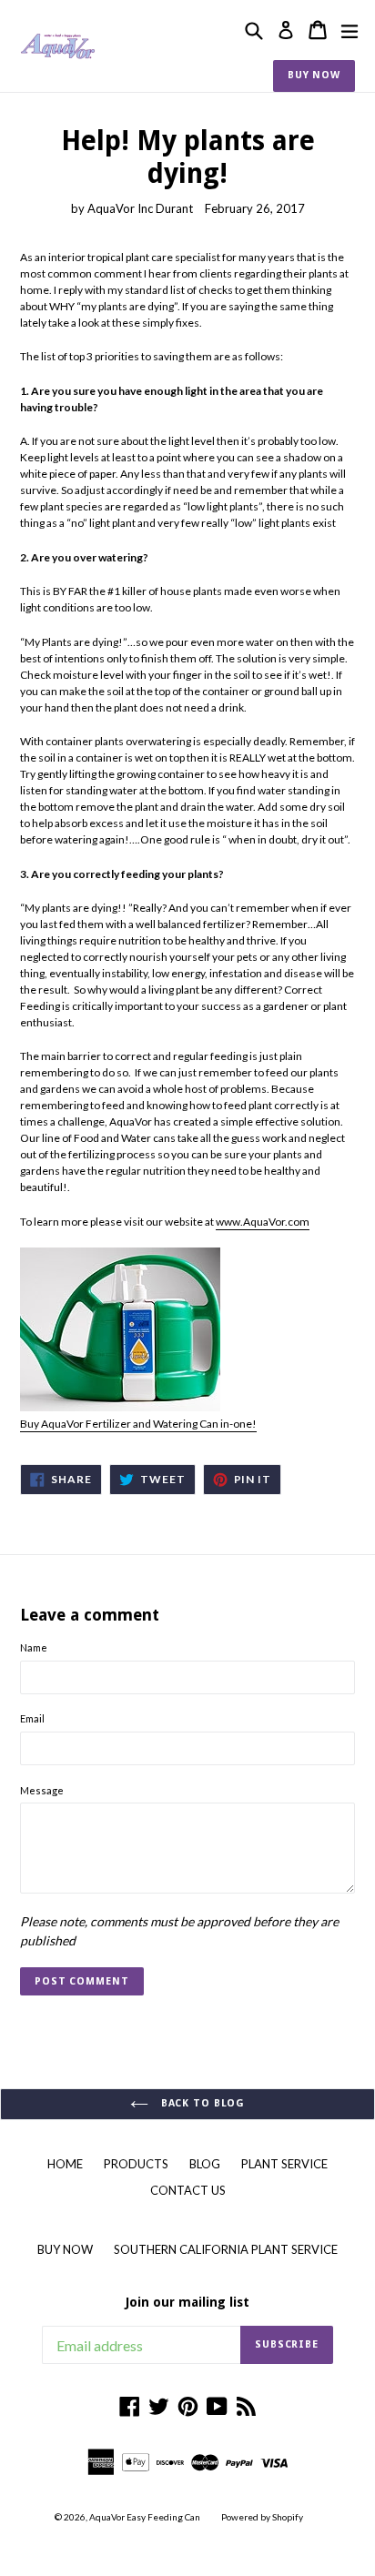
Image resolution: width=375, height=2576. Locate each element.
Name (34, 1647)
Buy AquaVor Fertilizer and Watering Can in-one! (138, 1424)
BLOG (205, 2164)
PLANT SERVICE (284, 2164)
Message (42, 1790)
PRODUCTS (136, 2164)
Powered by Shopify (262, 2517)
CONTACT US (188, 2190)
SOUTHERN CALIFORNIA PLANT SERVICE (226, 2249)
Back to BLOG (201, 2103)
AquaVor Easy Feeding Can (145, 2517)
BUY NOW (314, 75)
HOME (65, 2164)
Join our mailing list (187, 2302)
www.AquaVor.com (263, 1222)
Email (32, 1718)
